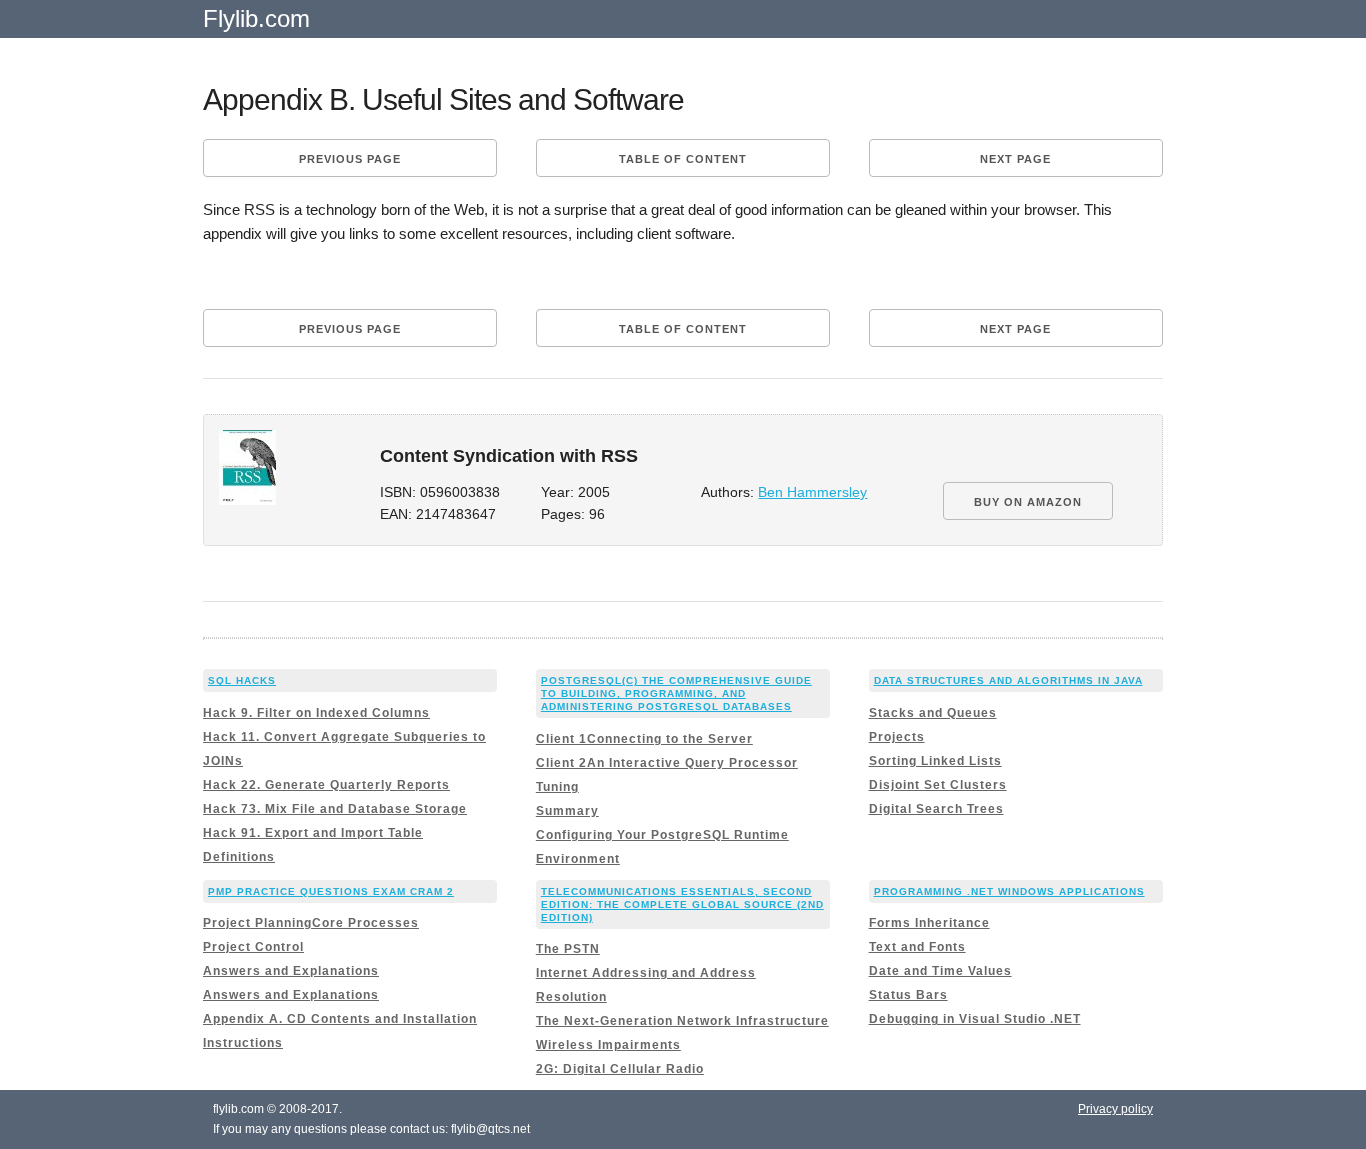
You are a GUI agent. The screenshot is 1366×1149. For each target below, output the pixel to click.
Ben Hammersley (812, 492)
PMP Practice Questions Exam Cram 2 (331, 891)
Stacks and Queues (933, 713)
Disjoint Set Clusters (938, 785)
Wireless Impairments (608, 1045)
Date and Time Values (940, 971)
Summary (567, 811)
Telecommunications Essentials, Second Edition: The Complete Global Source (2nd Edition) (682, 904)
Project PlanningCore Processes (311, 923)
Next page (1015, 159)
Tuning (557, 787)
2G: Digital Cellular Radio (620, 1069)
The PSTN (568, 949)
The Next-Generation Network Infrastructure (682, 1021)
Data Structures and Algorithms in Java (1008, 680)
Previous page (350, 159)
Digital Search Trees (936, 809)
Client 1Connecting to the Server (644, 739)
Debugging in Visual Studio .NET (975, 1019)
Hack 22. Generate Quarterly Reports (326, 785)
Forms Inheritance (929, 923)
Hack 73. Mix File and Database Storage (335, 809)
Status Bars (908, 995)
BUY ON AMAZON (1028, 502)
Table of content (683, 159)
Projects (897, 737)
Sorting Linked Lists (935, 761)
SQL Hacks (242, 680)
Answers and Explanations (291, 971)
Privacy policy (1115, 1109)
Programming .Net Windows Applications (1009, 891)
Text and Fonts (917, 947)
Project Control (253, 947)
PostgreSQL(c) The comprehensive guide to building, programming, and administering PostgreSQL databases (676, 693)
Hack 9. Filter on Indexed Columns (316, 713)
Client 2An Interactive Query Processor (667, 763)
